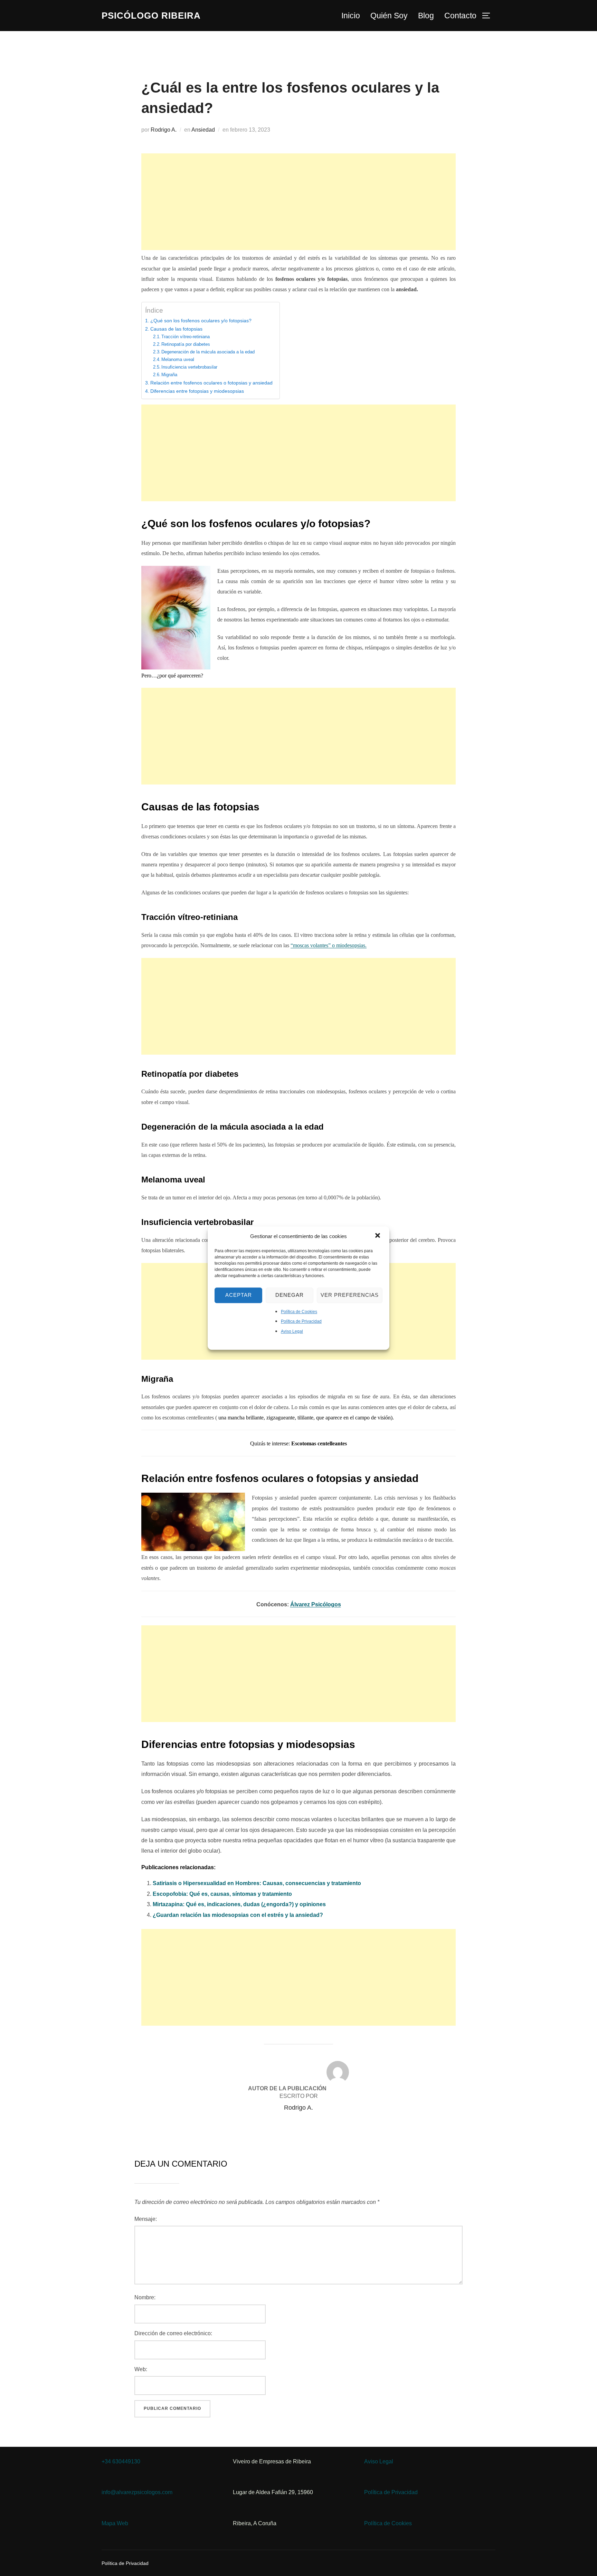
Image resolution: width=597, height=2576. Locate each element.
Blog (426, 16)
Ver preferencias (350, 1295)
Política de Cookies (299, 1312)
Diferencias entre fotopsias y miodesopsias (197, 391)
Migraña (169, 375)
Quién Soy (389, 16)
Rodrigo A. (164, 130)
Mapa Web (115, 2523)
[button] (378, 1236)
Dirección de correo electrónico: (173, 2333)
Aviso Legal (292, 1331)
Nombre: (145, 2297)
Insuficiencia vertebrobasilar (189, 367)
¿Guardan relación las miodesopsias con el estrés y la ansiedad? (238, 1915)
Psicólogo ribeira (151, 16)
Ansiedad (203, 130)
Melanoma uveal (178, 359)
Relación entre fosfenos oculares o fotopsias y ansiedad (211, 383)
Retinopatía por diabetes (186, 344)
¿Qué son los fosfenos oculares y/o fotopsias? (201, 321)
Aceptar (239, 1295)
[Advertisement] (298, 202)
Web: (141, 2369)
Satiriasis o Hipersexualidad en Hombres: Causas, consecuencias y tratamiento (257, 1883)
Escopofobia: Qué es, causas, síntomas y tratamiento (222, 1894)
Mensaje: (146, 2219)
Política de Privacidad (301, 1322)
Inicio (351, 16)
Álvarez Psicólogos (316, 1604)
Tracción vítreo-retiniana (186, 337)
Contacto (460, 16)
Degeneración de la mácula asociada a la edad (208, 352)
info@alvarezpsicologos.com (137, 2492)
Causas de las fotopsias (176, 329)
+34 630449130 (121, 2461)
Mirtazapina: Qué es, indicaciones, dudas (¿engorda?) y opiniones (239, 1904)
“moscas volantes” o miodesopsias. (329, 945)
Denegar (290, 1295)
